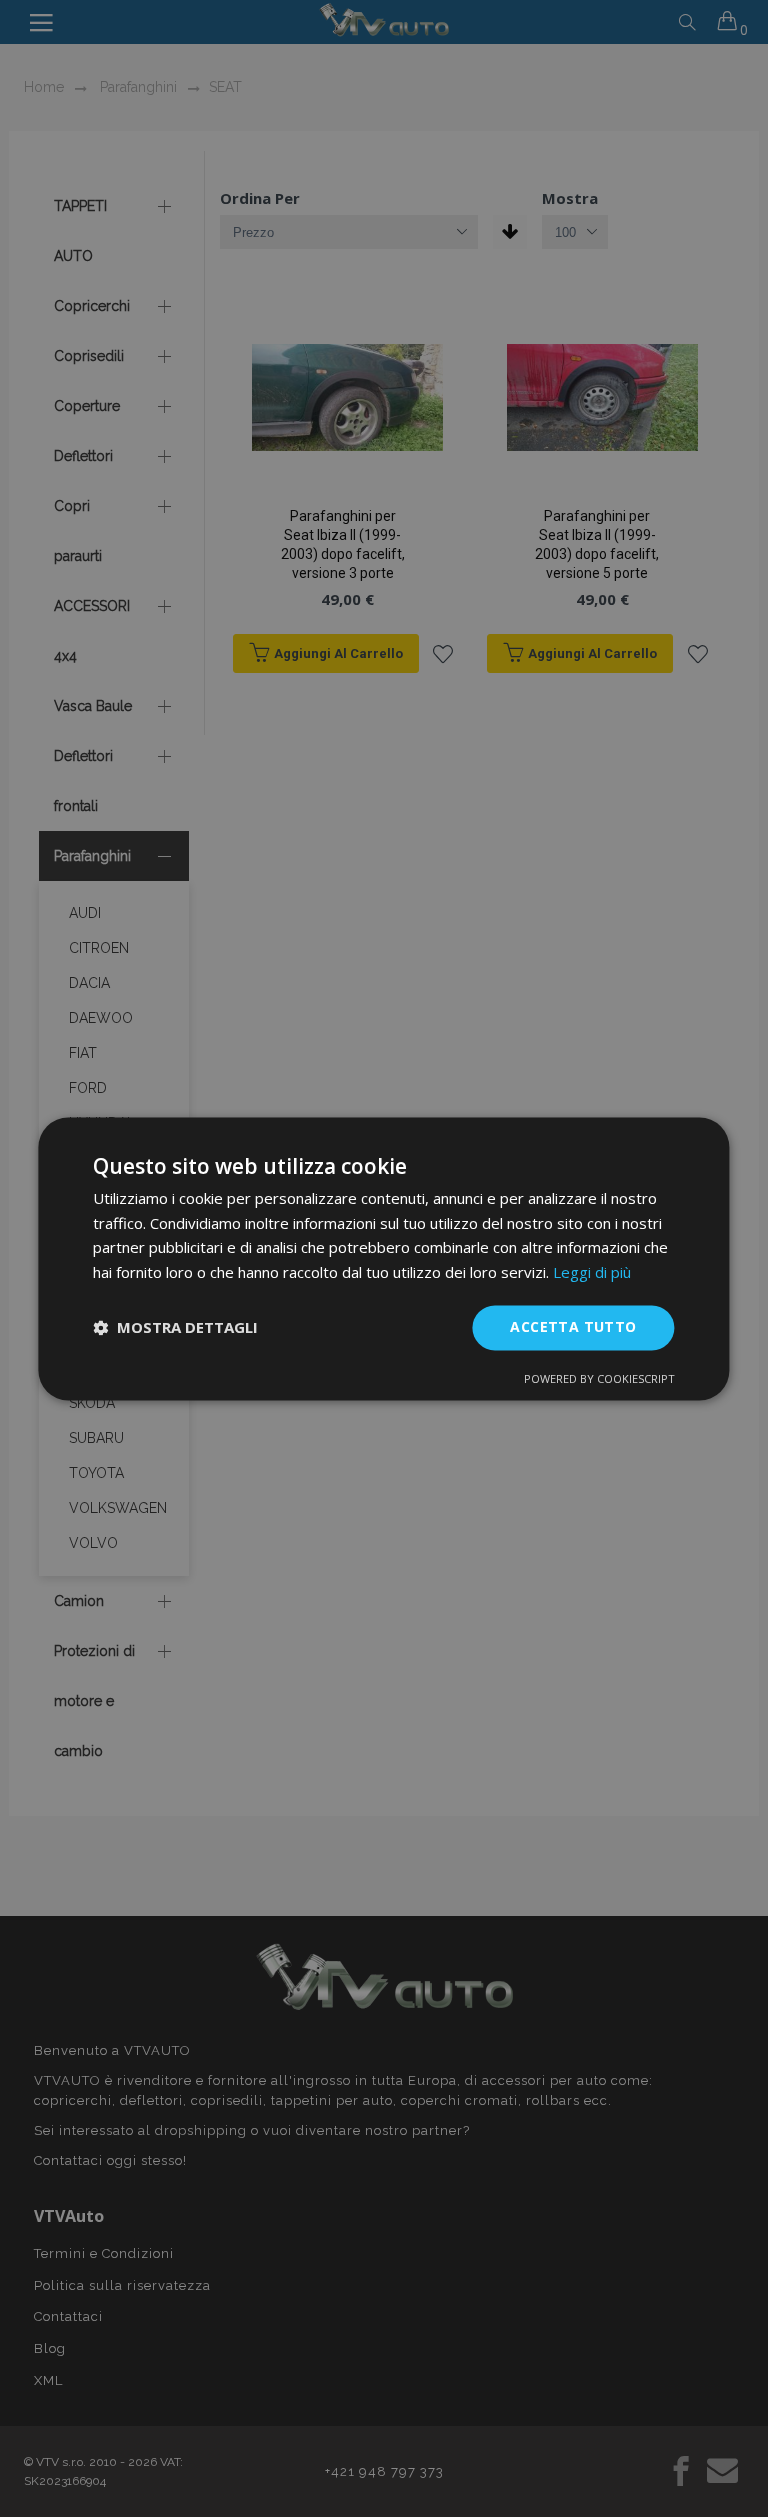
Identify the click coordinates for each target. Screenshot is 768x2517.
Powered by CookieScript (599, 1378)
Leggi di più (592, 1273)
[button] (175, 1328)
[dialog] (383, 1258)
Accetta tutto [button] (573, 1326)
